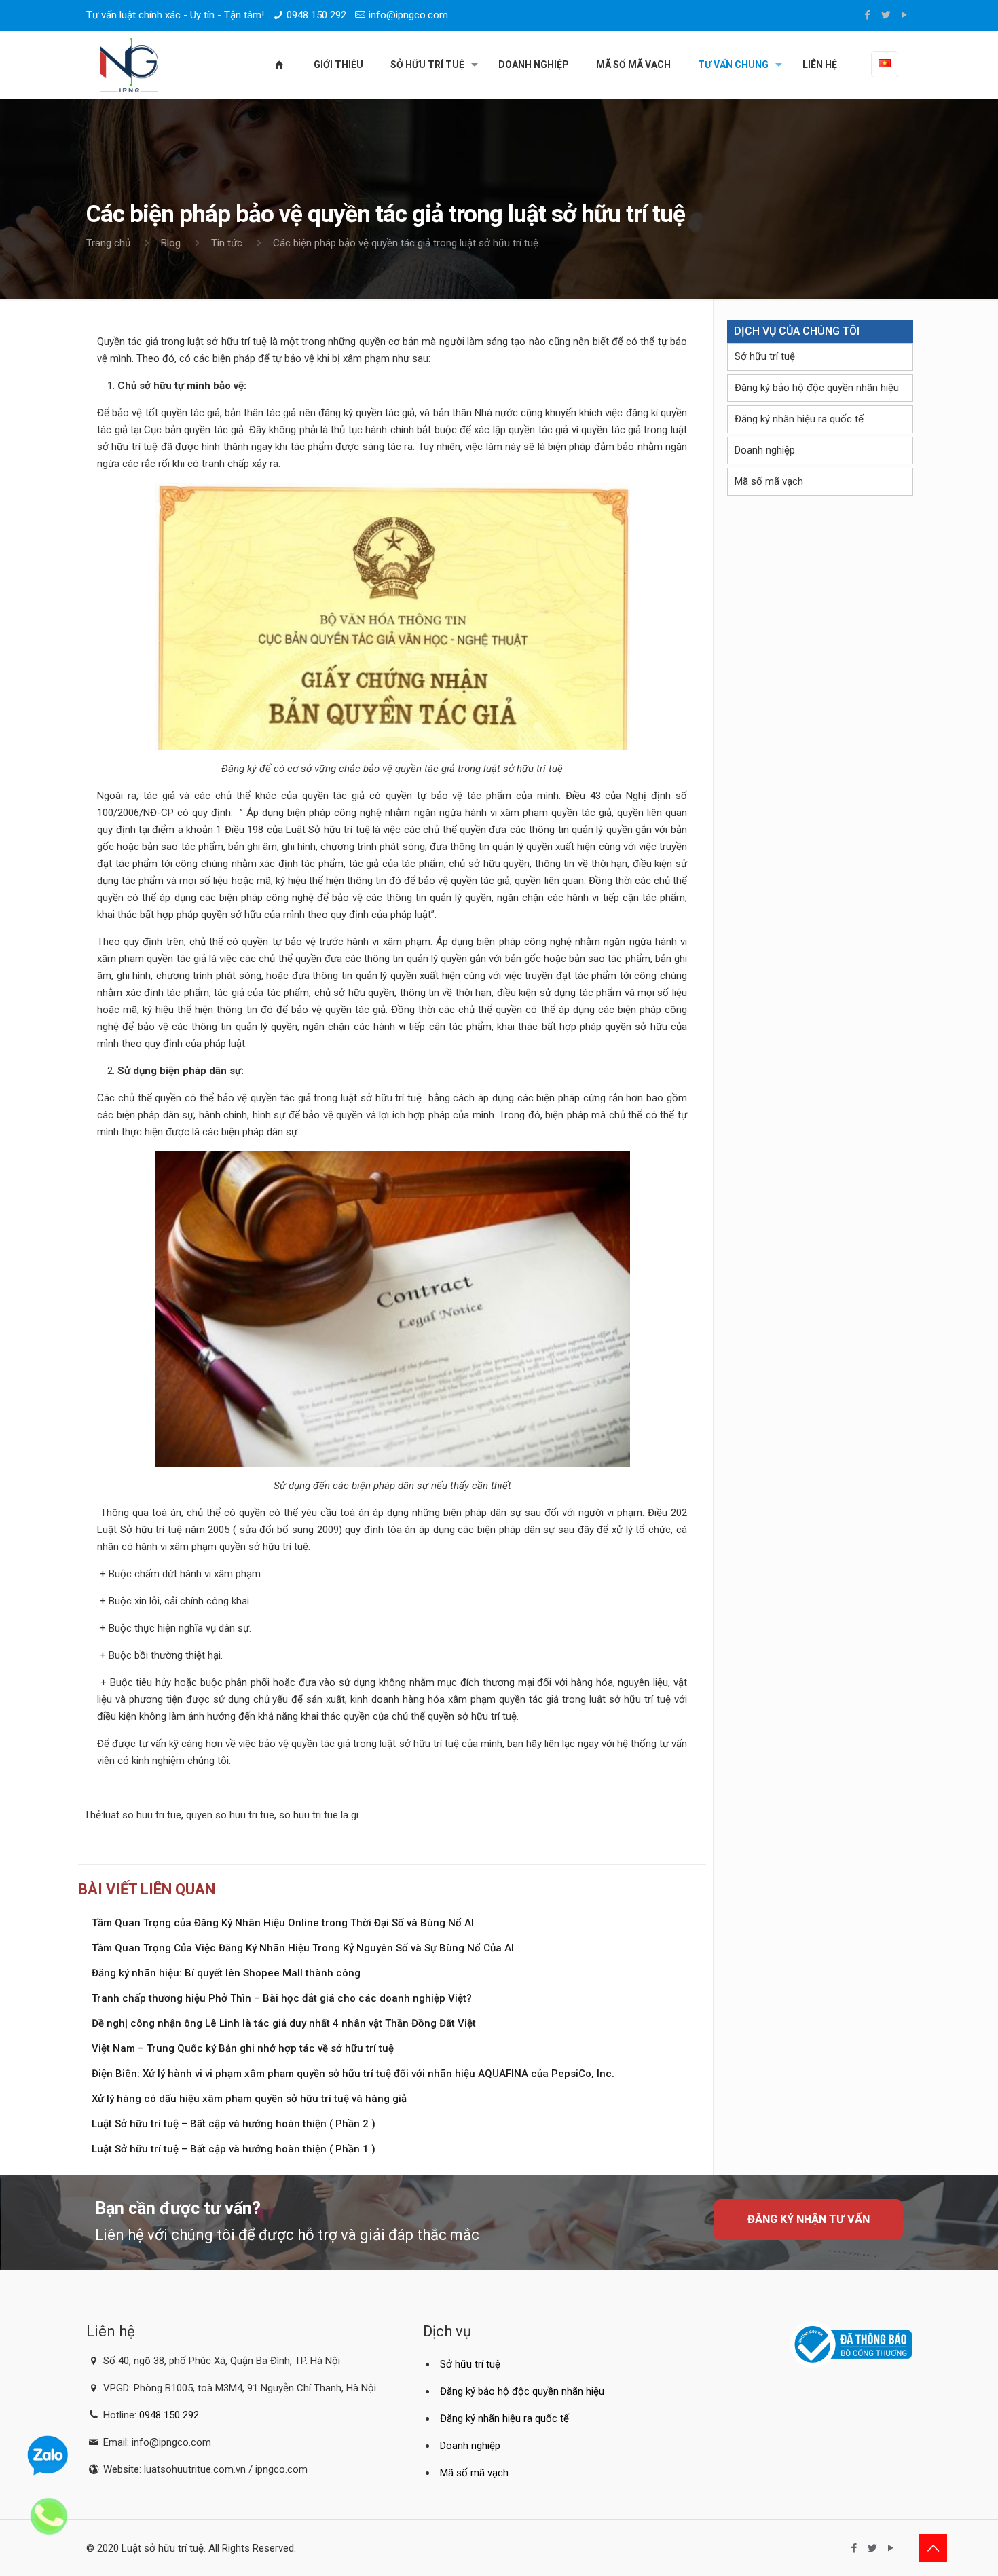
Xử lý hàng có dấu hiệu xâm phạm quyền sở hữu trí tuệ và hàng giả (249, 2099)
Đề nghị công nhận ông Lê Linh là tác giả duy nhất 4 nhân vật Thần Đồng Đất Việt (284, 2023)
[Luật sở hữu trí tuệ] (129, 65)
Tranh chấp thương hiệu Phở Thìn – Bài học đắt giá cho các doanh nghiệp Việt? (282, 1998)
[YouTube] (905, 15)
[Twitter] (886, 15)
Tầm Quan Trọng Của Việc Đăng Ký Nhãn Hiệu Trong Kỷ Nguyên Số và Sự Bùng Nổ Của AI (303, 1948)
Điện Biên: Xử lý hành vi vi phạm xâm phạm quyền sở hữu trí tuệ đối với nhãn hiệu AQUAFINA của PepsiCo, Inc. (353, 2074)
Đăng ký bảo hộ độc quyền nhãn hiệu (817, 388)
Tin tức (227, 243)
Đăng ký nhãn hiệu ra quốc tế (799, 419)
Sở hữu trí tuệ (765, 356)
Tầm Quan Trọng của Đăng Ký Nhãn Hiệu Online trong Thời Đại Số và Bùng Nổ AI (283, 1923)
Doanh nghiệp (765, 450)
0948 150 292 (316, 15)
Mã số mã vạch (769, 481)
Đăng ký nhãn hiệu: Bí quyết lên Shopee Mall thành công (226, 1973)
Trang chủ (108, 243)
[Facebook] (868, 15)
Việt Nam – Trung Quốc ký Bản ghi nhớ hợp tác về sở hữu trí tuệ (243, 2048)
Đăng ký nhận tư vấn (809, 2219)
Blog (171, 243)
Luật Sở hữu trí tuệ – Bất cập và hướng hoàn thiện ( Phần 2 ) (234, 2124)
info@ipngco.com (408, 15)
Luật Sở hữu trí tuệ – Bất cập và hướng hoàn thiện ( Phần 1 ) (234, 2149)
